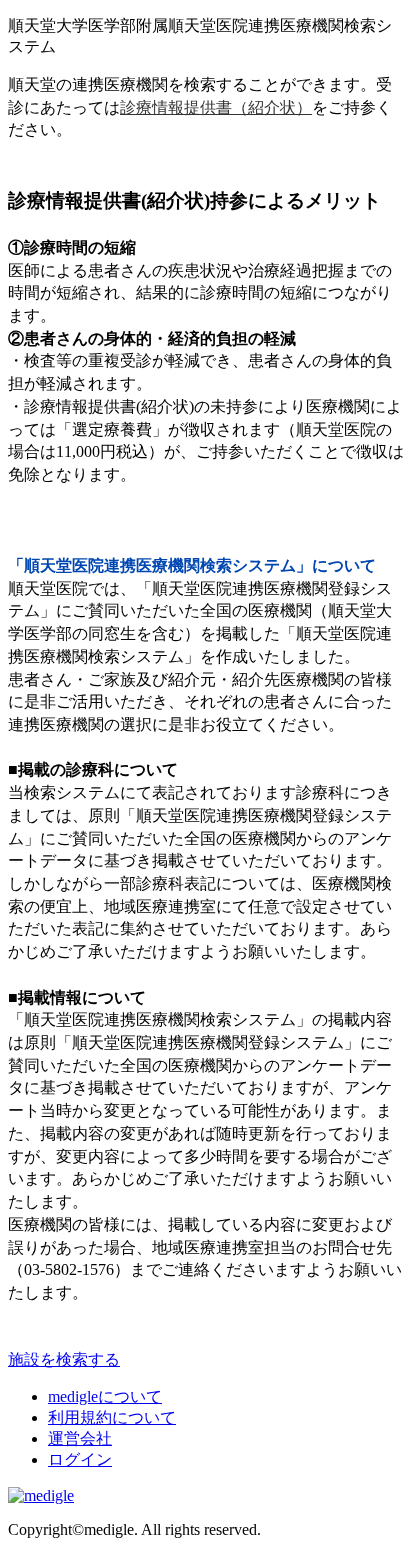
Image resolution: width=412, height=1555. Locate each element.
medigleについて (105, 1396)
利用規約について (112, 1417)
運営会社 (80, 1438)
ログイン (80, 1459)
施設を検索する (64, 1359)
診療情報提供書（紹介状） (216, 107)
